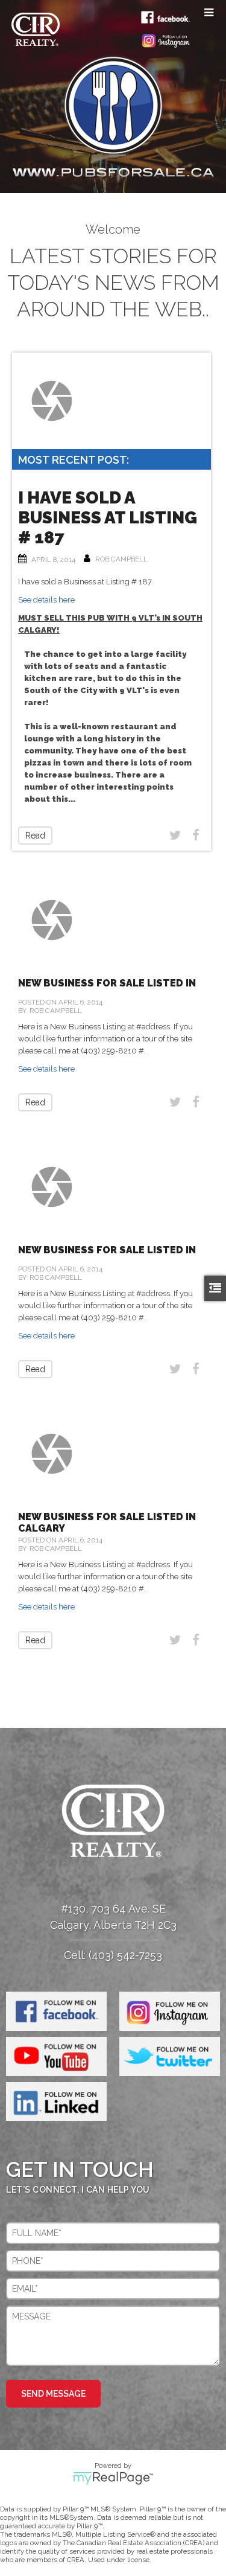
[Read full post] (52, 401)
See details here (46, 600)
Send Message (53, 2394)
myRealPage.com (113, 2478)
